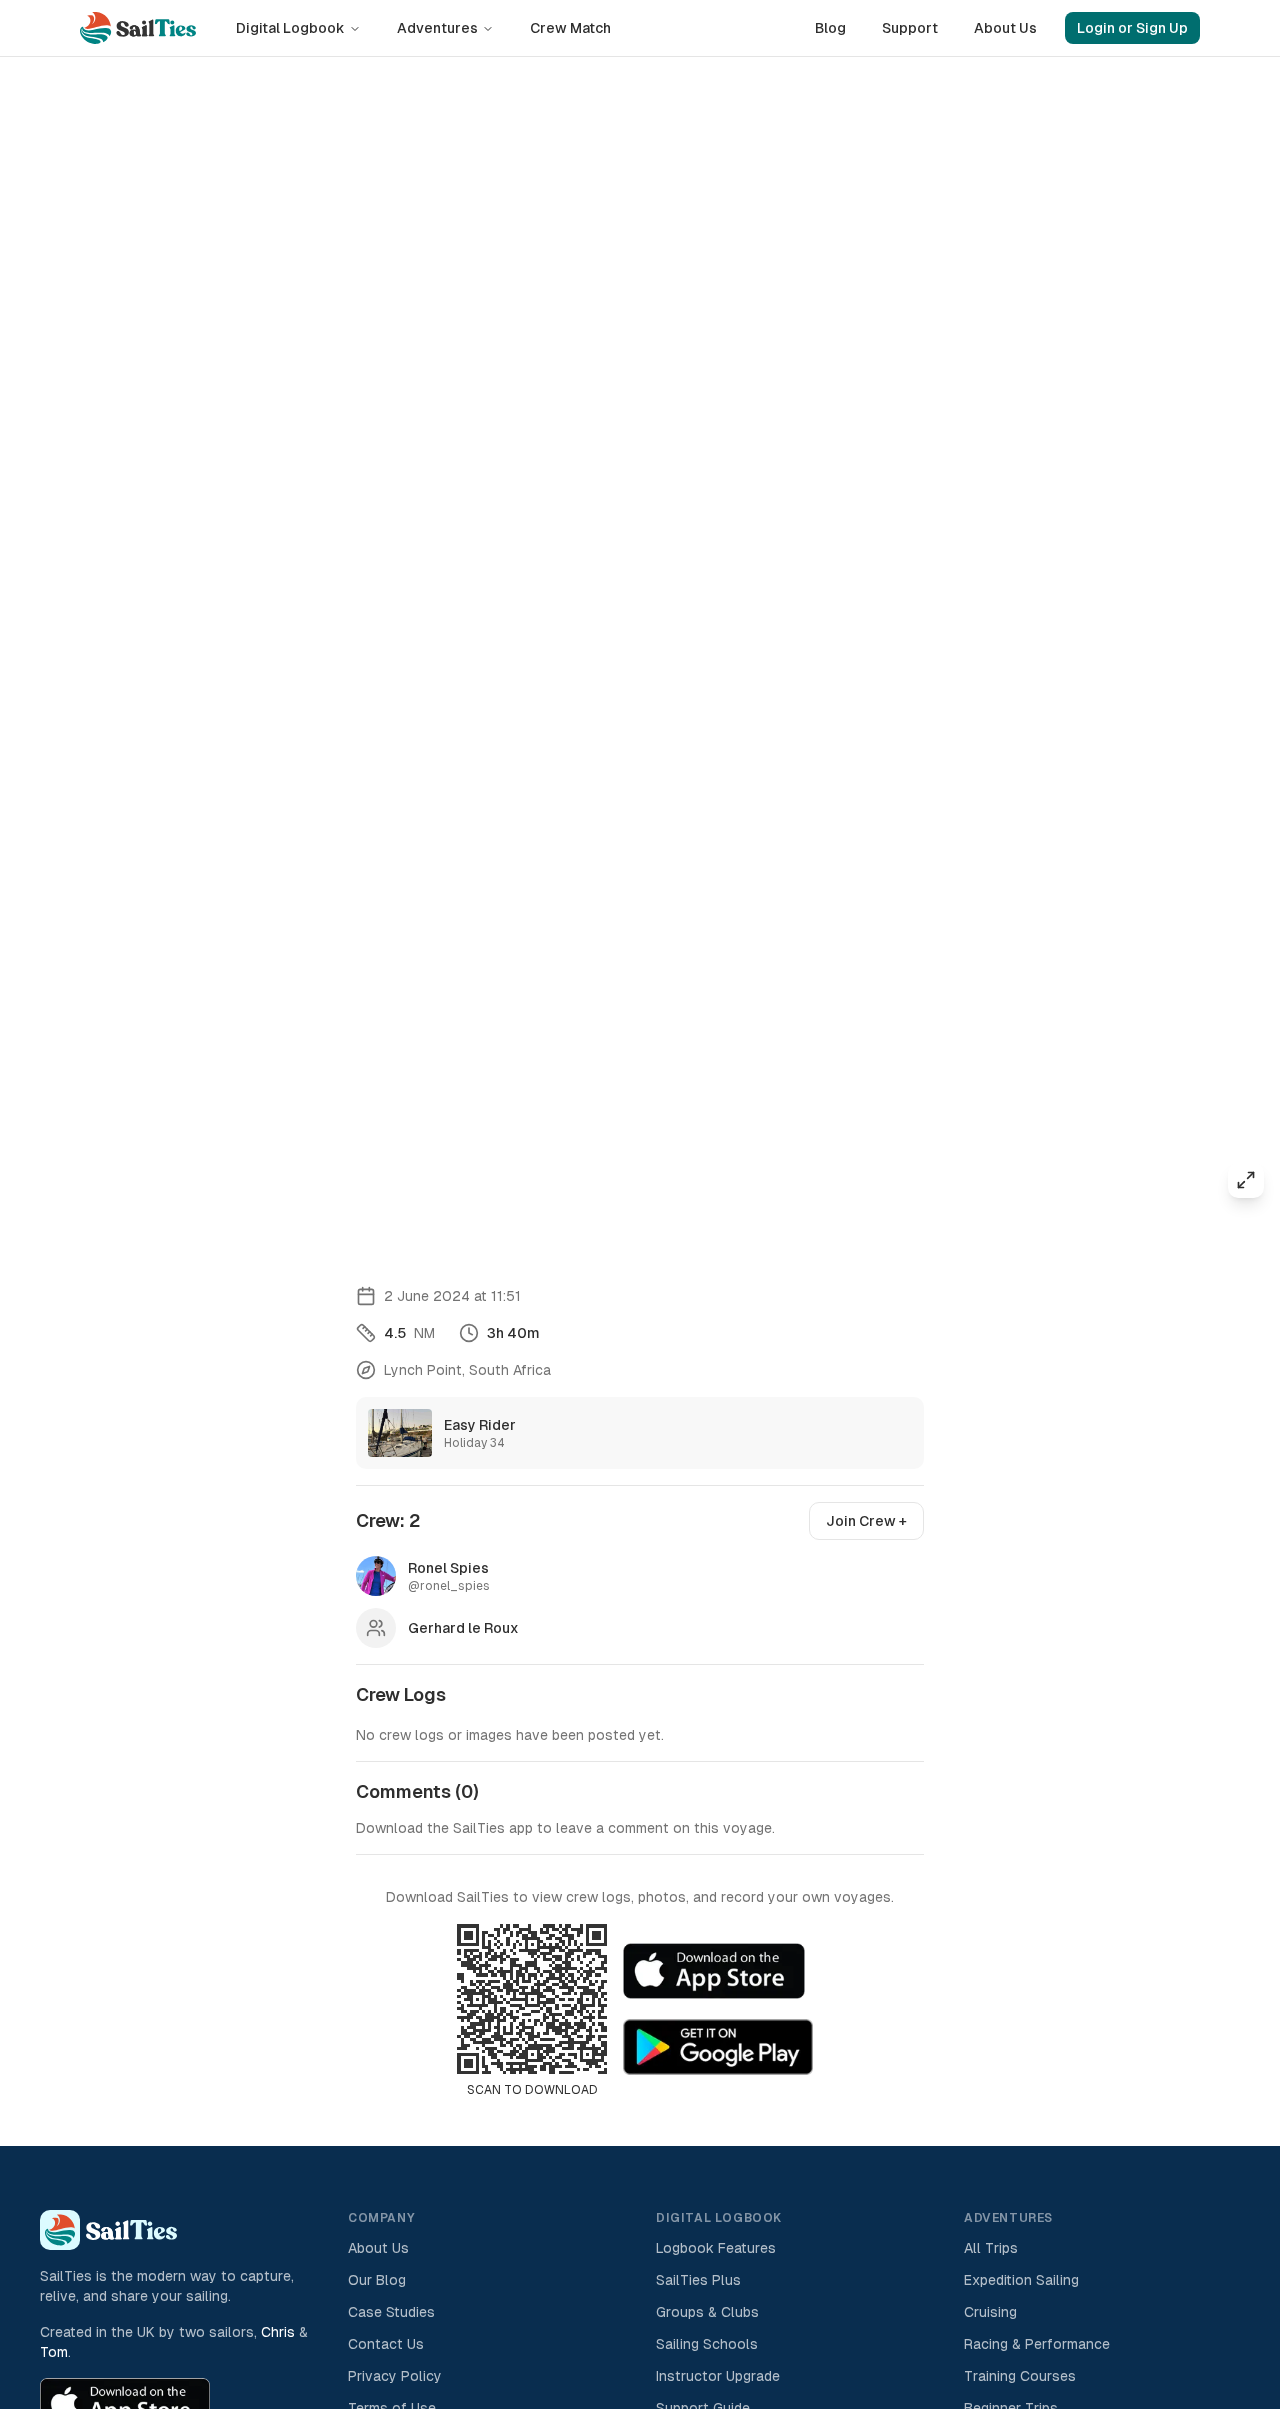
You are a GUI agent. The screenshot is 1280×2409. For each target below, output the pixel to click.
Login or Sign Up (1132, 28)
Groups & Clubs (707, 2312)
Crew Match (570, 28)
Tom (54, 2352)
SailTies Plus (698, 2280)
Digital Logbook (290, 28)
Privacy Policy (395, 2376)
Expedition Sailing (1021, 2280)
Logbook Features (716, 2248)
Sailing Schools (707, 2344)
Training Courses (1020, 2376)
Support (910, 28)
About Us (1005, 28)
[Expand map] (1246, 1180)
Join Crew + (866, 1521)
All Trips (991, 2248)
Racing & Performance (1037, 2344)
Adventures (437, 28)
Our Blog (377, 2280)
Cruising (990, 2312)
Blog (830, 28)
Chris (278, 2332)
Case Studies (391, 2312)
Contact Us (386, 2344)
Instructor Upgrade (718, 2376)
